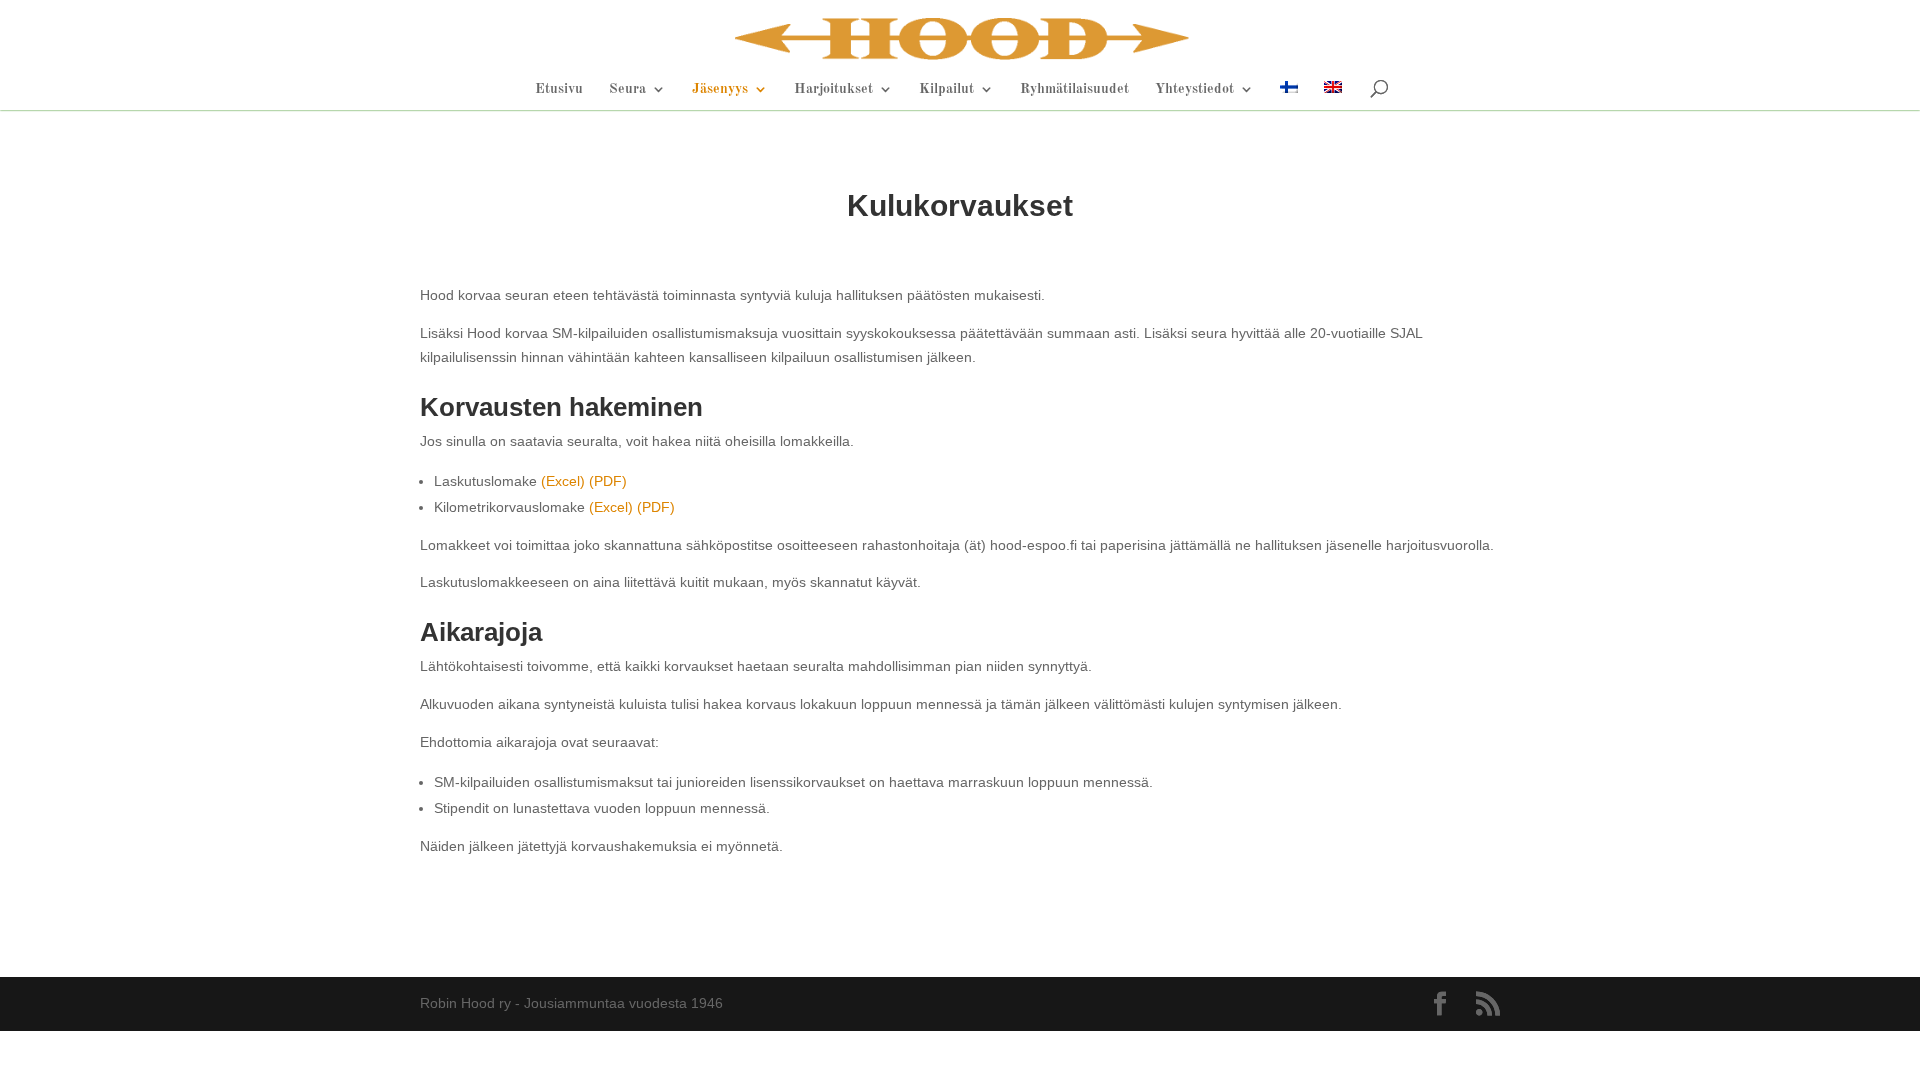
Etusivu (559, 89)
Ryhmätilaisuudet (1074, 89)
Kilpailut (946, 89)
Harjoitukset (833, 89)
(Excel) (563, 481)
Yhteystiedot (1194, 89)
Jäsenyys (720, 89)
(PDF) (608, 481)
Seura (627, 89)
